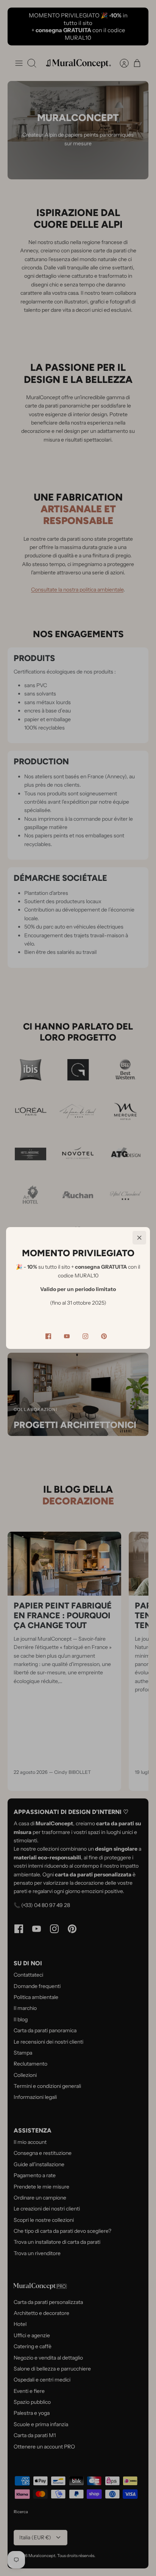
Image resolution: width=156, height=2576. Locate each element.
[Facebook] (48, 1336)
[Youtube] (67, 1336)
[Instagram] (85, 1336)
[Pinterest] (104, 1336)
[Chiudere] (139, 1238)
